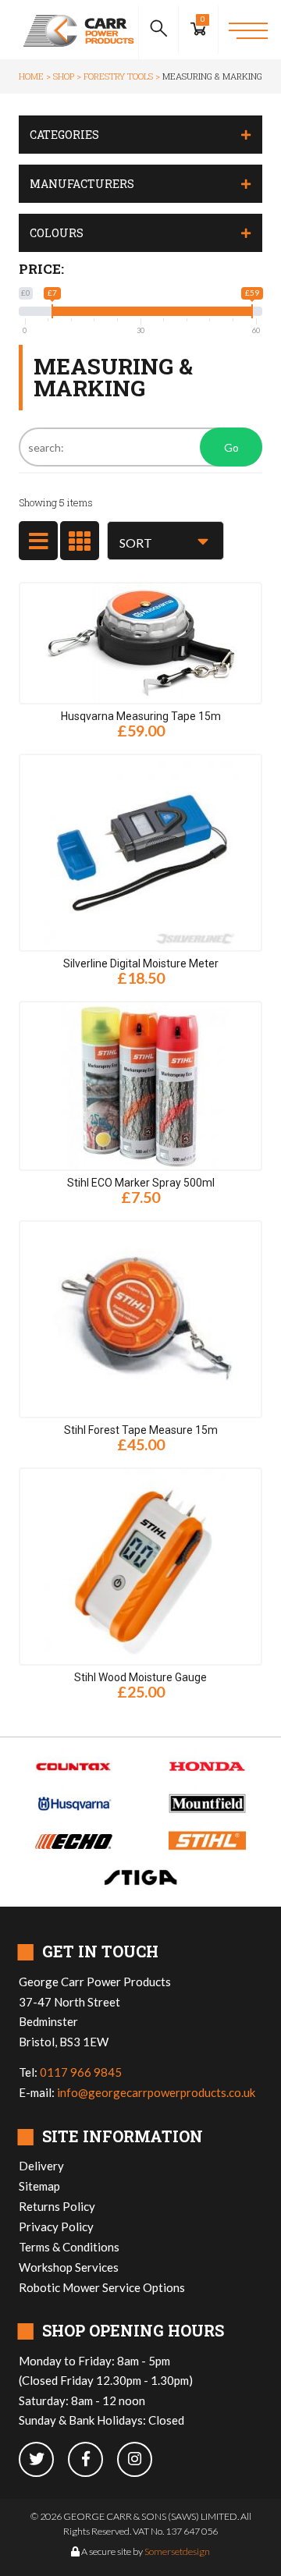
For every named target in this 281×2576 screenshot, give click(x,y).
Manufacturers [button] (82, 184)
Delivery (41, 2166)
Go (231, 447)
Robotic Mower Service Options (102, 2287)
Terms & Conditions (69, 2247)
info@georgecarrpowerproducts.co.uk (156, 2092)
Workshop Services (69, 2267)
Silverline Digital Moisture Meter (141, 963)
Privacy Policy (56, 2227)
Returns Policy (57, 2206)
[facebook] (92, 2460)
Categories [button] (64, 135)
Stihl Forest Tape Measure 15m (141, 1430)
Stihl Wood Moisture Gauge (140, 1677)
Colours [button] (57, 233)
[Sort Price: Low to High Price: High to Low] (165, 541)
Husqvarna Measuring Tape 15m (141, 716)
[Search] (158, 29)
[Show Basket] (198, 29)
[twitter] (43, 2460)
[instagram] (140, 2460)
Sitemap (39, 2186)
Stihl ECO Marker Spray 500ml (141, 1183)
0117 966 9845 (81, 2072)
